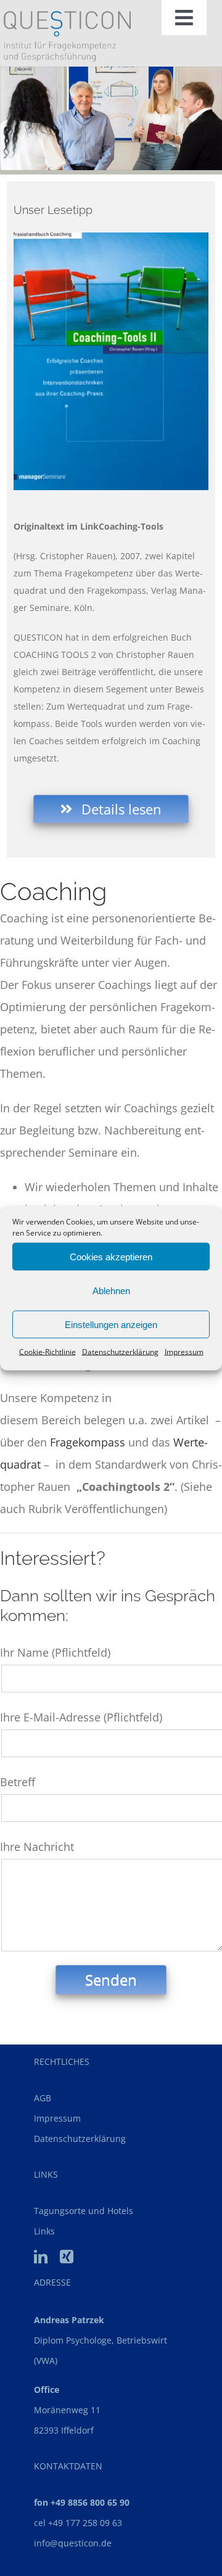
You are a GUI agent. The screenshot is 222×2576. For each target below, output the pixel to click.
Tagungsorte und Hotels (84, 2211)
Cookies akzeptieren (111, 1256)
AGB (43, 2098)
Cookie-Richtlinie (47, 1352)
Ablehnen (111, 1290)
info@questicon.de (73, 2543)
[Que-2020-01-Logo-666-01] (67, 17)
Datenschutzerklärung (120, 1352)
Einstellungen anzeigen (111, 1324)
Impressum (184, 1352)
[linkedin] (41, 2257)
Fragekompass (88, 1442)
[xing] (67, 2257)
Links (44, 2231)
